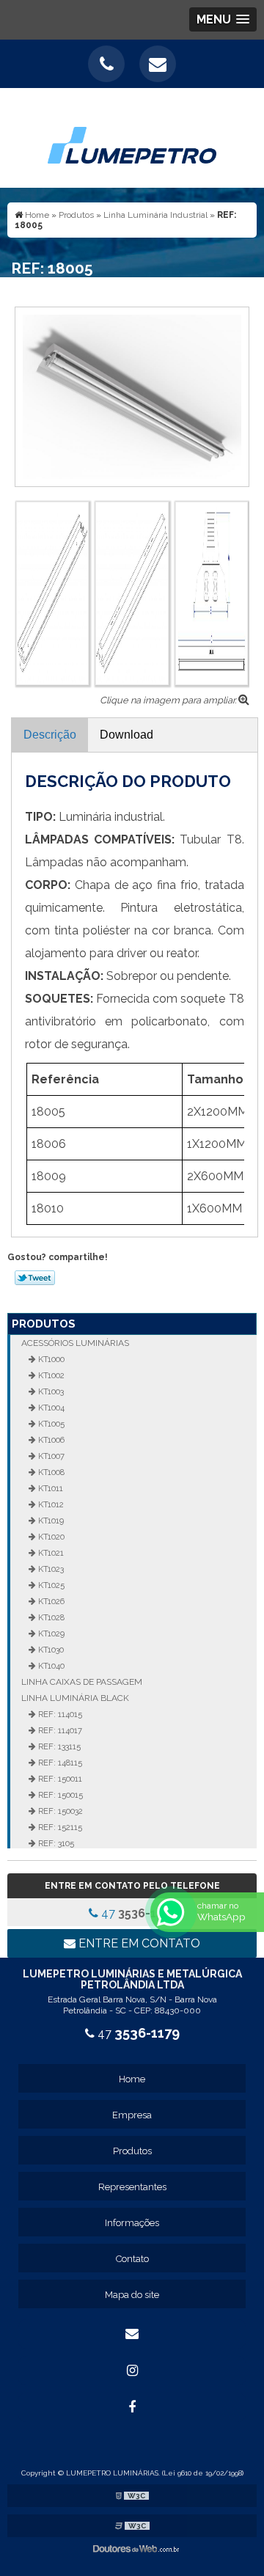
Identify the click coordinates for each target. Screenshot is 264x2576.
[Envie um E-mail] (158, 64)
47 (137, 1913)
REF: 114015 (59, 1714)
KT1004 (50, 1408)
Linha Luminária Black (75, 1698)
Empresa (132, 2115)
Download (126, 735)
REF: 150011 (59, 1779)
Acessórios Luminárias (75, 1343)
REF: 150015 (59, 1795)
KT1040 (50, 1666)
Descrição (50, 735)
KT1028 (50, 1617)
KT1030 (50, 1650)
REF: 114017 (59, 1730)
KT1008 (50, 1472)
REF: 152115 (59, 1827)
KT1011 (49, 1488)
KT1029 (50, 1633)
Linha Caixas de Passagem (82, 1682)
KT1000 (50, 1359)
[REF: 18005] (132, 396)
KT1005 (50, 1424)
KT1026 (50, 1601)
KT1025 (50, 1585)
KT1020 (50, 1537)
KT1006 (50, 1440)
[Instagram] (132, 2371)
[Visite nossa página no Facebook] (132, 2407)
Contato (132, 2259)
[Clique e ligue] (106, 64)
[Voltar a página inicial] (132, 137)
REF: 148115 (59, 1763)
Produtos (44, 1324)
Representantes (132, 2187)
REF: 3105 (55, 1843)
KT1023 (50, 1569)
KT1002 (50, 1375)
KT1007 (50, 1456)
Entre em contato (138, 1943)
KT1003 (50, 1391)
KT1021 (50, 1553)
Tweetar (35, 1278)
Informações (132, 2223)
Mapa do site (132, 2295)
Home (132, 2079)
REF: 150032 (59, 1811)
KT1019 (50, 1521)
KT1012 (50, 1504)
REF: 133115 (58, 1746)
